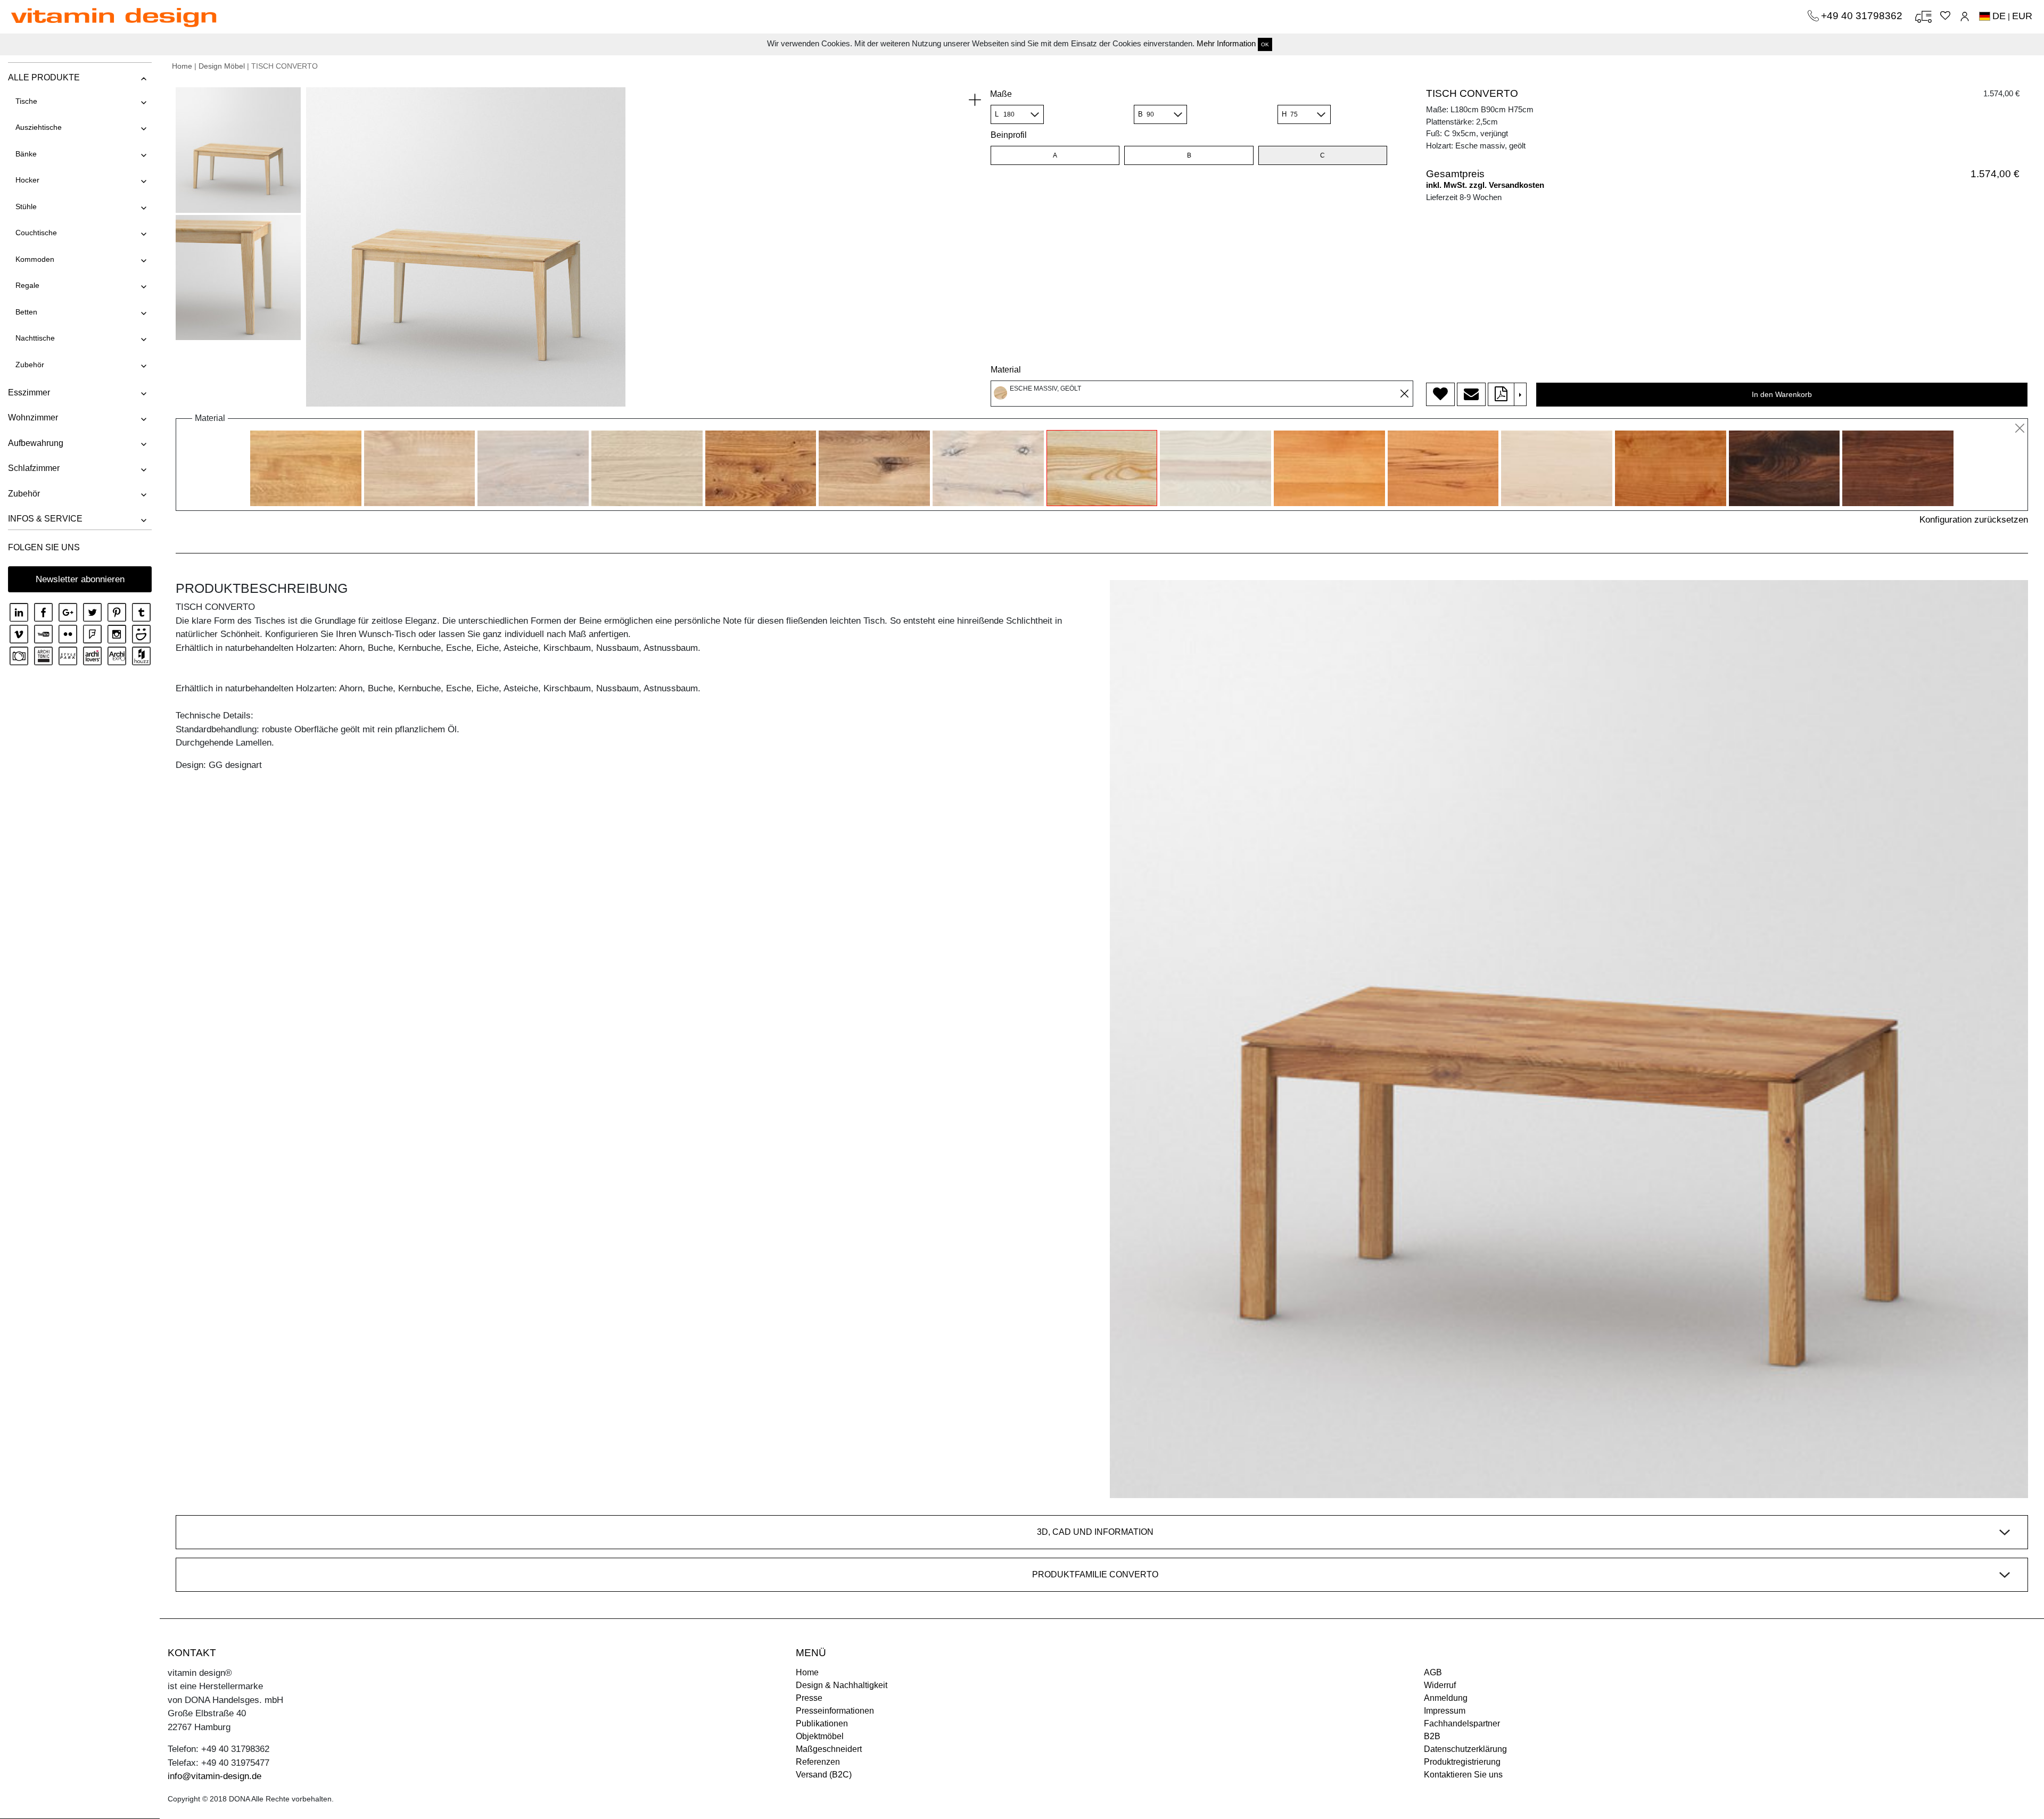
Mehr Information (1226, 43)
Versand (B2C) (824, 1775)
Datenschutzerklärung (1465, 1749)
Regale (27, 285)
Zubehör (30, 365)
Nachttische (35, 338)
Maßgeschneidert (829, 1749)
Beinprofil (1009, 135)
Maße (1001, 94)
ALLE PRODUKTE (44, 77)
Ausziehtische (39, 127)
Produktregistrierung (1462, 1762)
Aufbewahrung (36, 443)
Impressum (1445, 1711)
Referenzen (818, 1762)
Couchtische (36, 233)
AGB (1433, 1672)
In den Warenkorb (1782, 394)
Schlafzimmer (34, 468)
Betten (26, 312)
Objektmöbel (820, 1736)
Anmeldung (1446, 1698)
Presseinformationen (835, 1711)
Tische (26, 101)
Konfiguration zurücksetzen (1974, 520)
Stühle (26, 206)
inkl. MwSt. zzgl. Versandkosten (1485, 185)
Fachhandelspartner (1462, 1723)
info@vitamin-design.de (215, 1776)
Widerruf (1440, 1685)
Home (182, 66)
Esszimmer (29, 392)
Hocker (27, 180)
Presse (809, 1698)
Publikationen (822, 1723)
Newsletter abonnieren (80, 579)
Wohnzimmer (33, 417)
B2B (1432, 1736)
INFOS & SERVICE (45, 519)
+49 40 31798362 (1863, 16)
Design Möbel (222, 66)
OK (1265, 44)
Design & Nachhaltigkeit (842, 1685)
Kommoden (35, 259)
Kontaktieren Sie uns (1463, 1775)
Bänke (26, 154)
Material (1006, 370)
